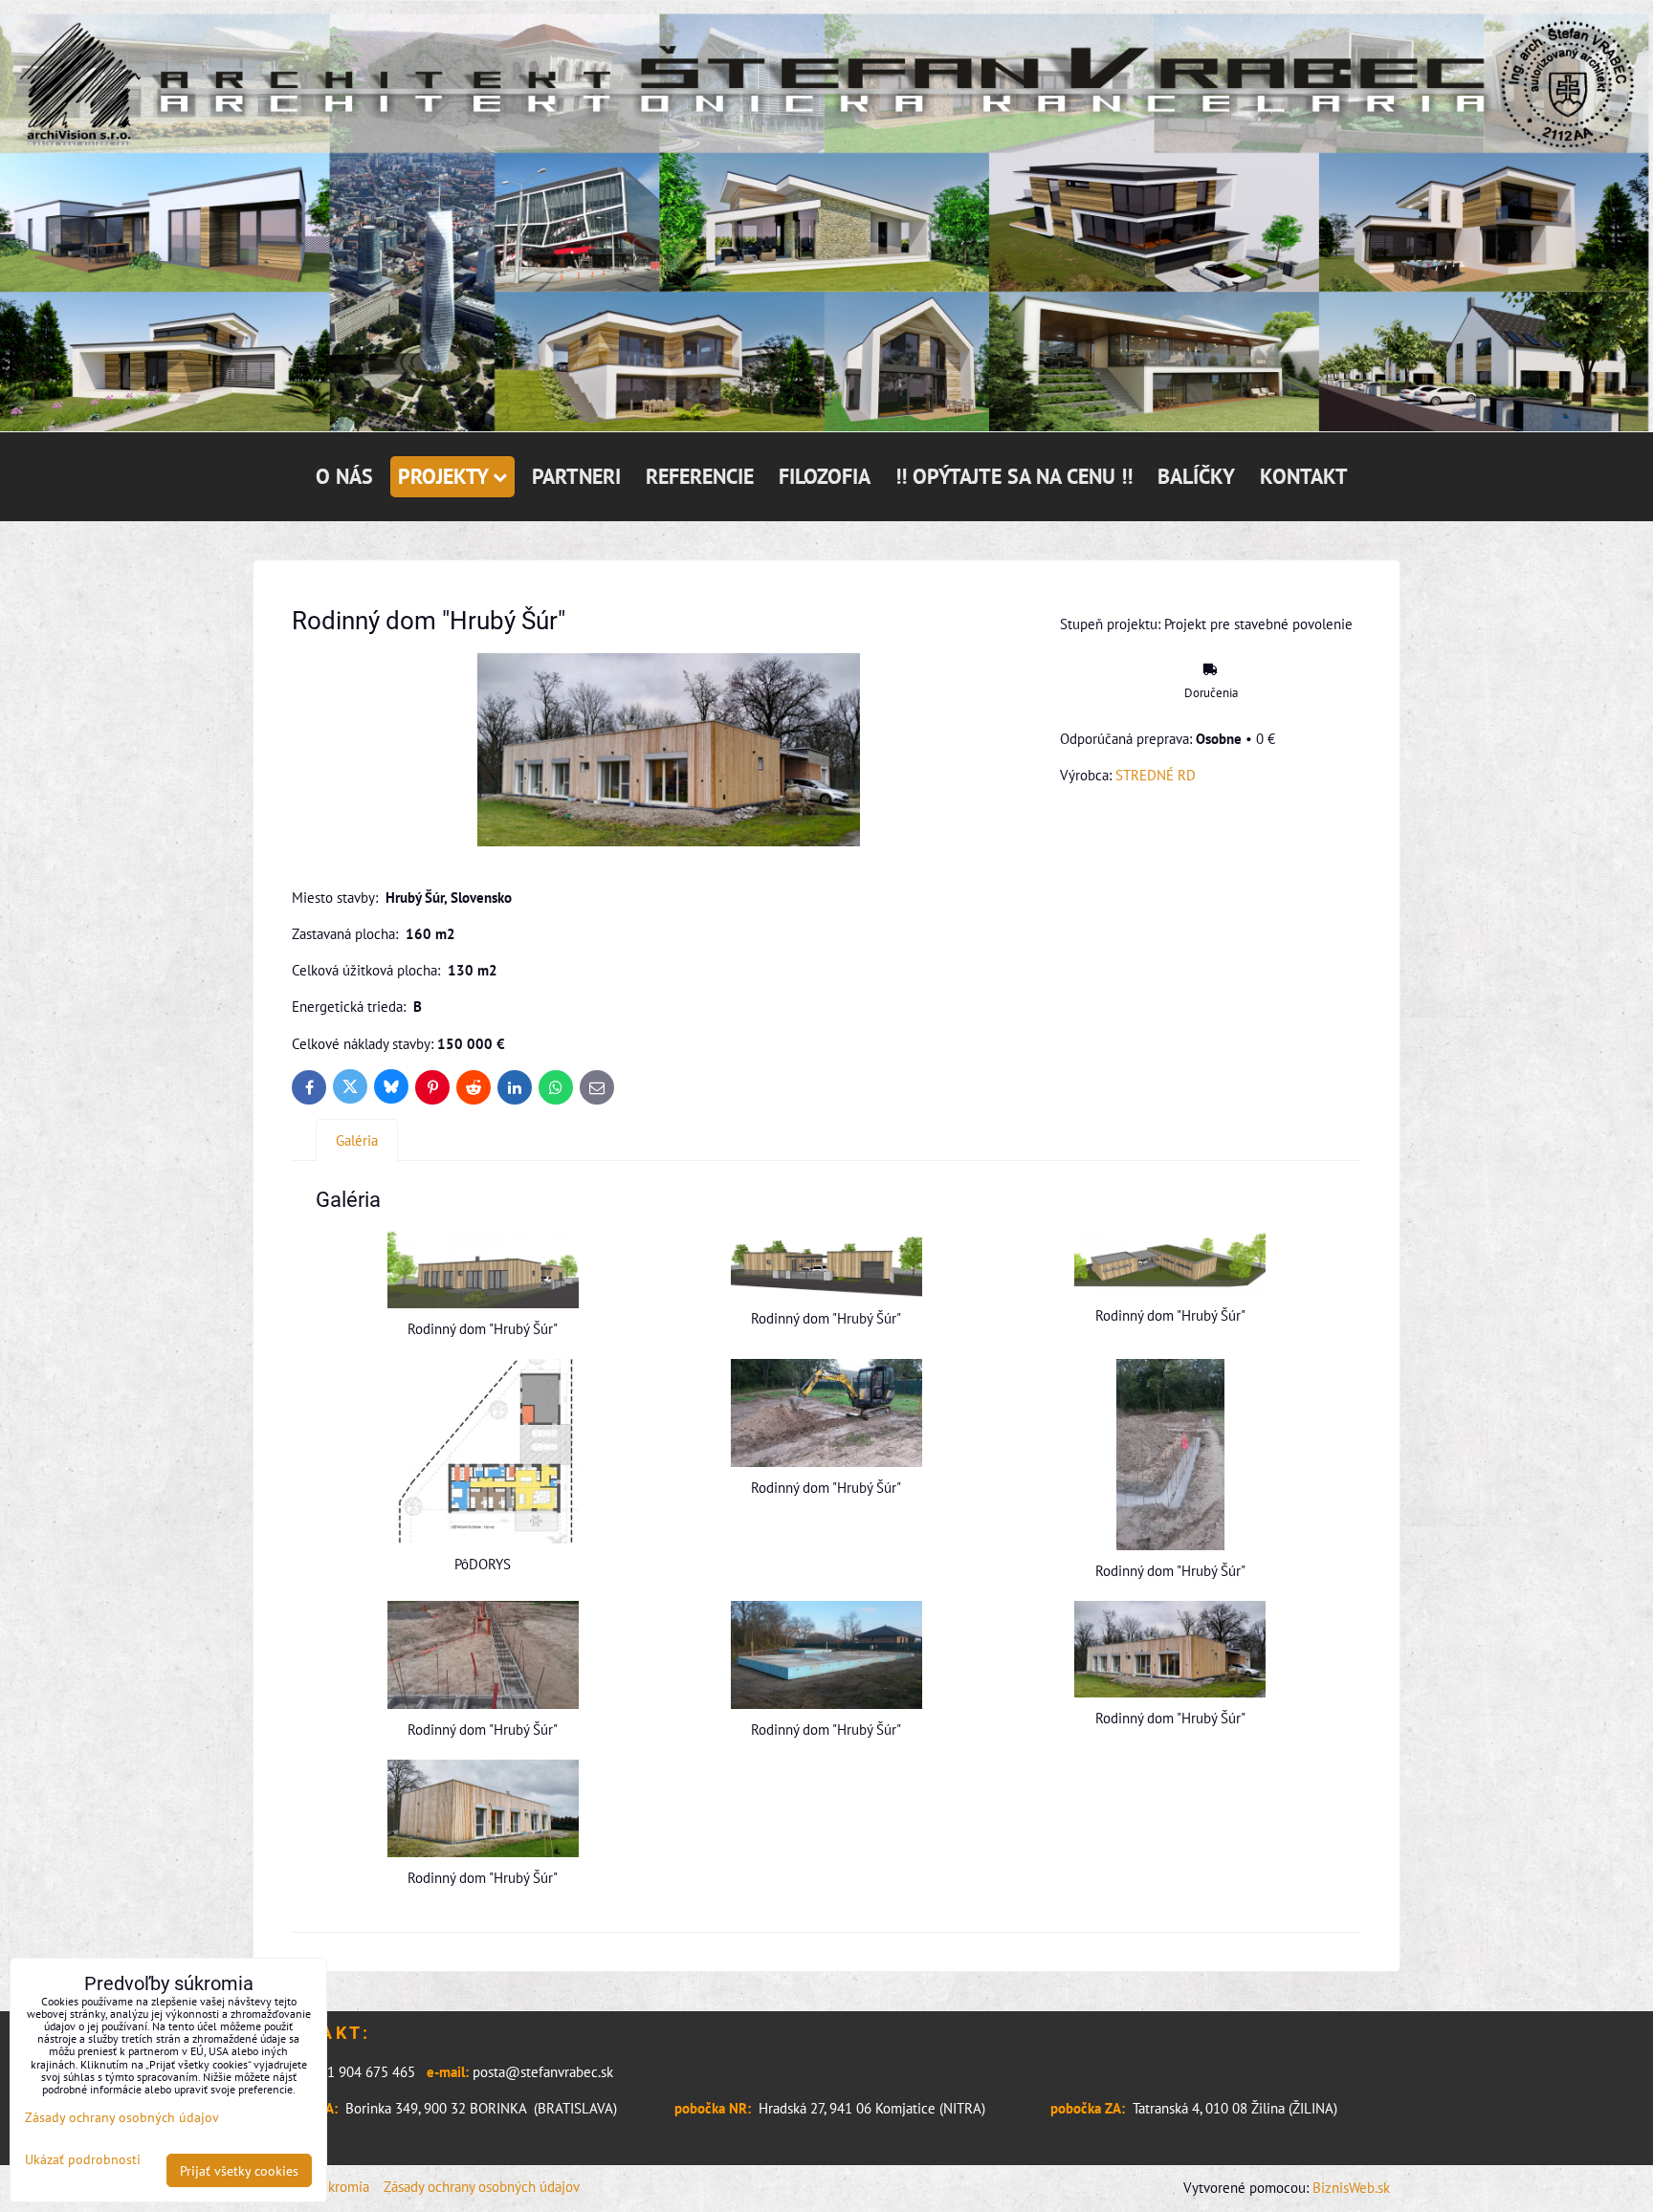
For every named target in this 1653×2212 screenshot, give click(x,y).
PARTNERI (576, 476)
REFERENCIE (700, 476)
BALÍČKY (1196, 476)
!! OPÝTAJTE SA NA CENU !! (1014, 476)
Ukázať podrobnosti (83, 2159)
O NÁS (344, 476)
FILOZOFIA (825, 476)
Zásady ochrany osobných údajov (482, 2186)
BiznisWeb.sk (1351, 2187)
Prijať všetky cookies (239, 2170)
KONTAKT (1304, 476)
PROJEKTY (443, 476)
